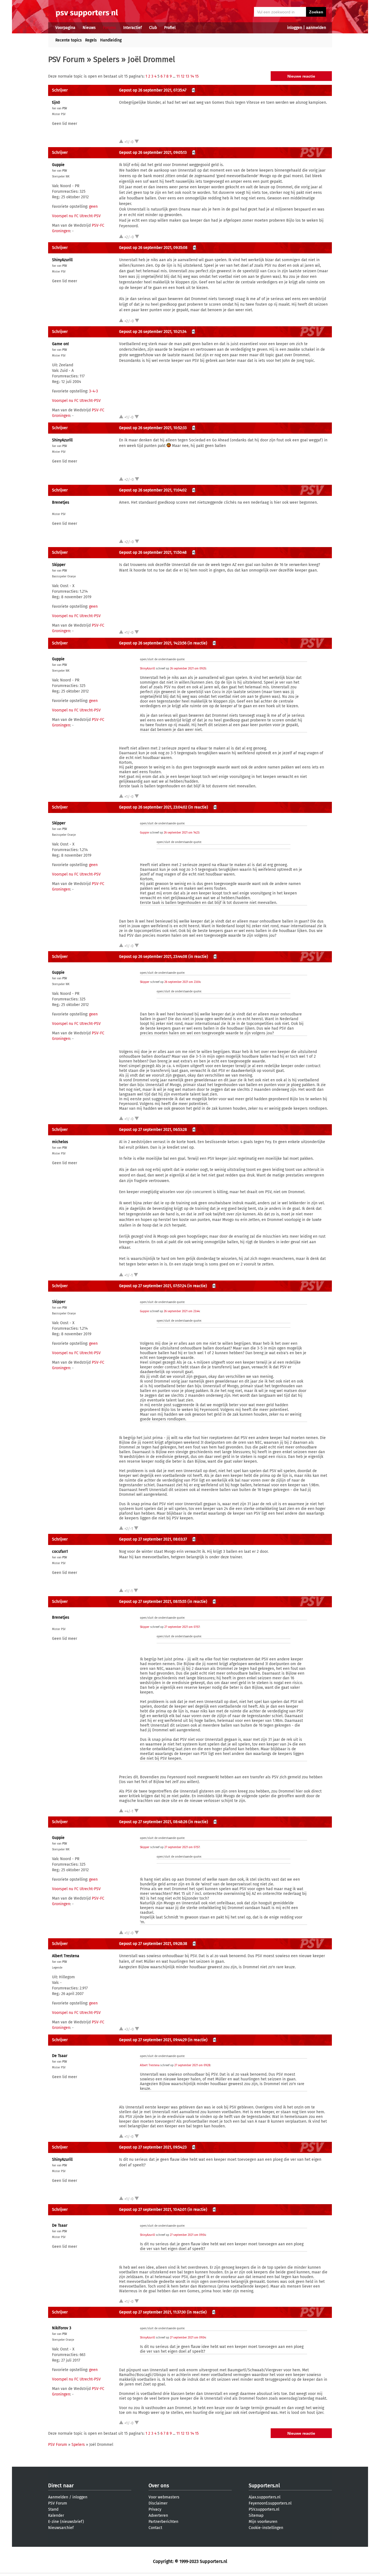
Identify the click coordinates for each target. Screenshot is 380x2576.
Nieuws (89, 28)
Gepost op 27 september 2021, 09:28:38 (153, 1944)
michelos (60, 1142)
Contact (155, 2528)
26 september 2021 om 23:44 (182, 1311)
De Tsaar (60, 2056)
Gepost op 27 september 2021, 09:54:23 (153, 2147)
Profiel (170, 28)
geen (93, 207)
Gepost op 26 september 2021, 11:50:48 (153, 552)
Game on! (60, 344)
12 (183, 76)
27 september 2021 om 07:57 (182, 1627)
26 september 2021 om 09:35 (188, 669)
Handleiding (111, 40)
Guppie (58, 165)
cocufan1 (60, 1552)
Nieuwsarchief (61, 2528)
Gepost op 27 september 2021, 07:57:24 (153, 1286)
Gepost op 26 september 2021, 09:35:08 (153, 248)
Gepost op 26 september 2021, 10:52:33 (153, 428)
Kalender (56, 2516)
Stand (53, 2509)
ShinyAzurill (62, 260)
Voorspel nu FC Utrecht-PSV (76, 216)
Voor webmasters (164, 2497)
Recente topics (69, 40)
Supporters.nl (264, 2486)
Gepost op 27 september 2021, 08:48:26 (153, 1822)
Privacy (155, 2509)
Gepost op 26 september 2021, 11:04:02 (153, 490)
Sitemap (256, 2516)
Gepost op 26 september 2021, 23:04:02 (153, 807)
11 (178, 76)
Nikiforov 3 (62, 2328)
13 (187, 76)
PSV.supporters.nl (264, 2509)
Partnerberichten (163, 2522)
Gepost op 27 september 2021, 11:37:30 (152, 2312)
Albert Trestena (66, 1956)
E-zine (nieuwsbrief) (66, 2522)
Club (153, 28)
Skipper (59, 565)
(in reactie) (197, 643)
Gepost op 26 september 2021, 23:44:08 (153, 957)
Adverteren (158, 2516)
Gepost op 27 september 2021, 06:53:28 (153, 1130)
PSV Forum (66, 59)
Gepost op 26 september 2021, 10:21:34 (153, 332)
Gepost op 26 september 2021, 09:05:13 (153, 153)
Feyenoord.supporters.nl (270, 2503)
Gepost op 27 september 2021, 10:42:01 (153, 2210)
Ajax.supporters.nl (265, 2497)
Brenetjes (61, 502)
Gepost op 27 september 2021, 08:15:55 (153, 1602)
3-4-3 (93, 391)
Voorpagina (65, 28)
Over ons (159, 2486)
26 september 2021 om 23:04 (182, 982)
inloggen (295, 28)
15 (197, 76)
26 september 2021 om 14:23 (182, 833)
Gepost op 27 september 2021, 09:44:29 (153, 2040)
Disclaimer (158, 2503)
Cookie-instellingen (266, 2528)
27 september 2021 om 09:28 (192, 2065)
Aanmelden (58, 2497)
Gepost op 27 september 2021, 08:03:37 (153, 1539)
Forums (109, 28)
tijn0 (56, 102)
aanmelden (316, 28)
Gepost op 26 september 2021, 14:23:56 (153, 643)
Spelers (106, 59)
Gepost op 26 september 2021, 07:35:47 (153, 90)
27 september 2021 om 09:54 (188, 2235)
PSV (65, 108)
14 (192, 76)
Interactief (133, 28)
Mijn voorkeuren (263, 2522)
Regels (91, 40)
